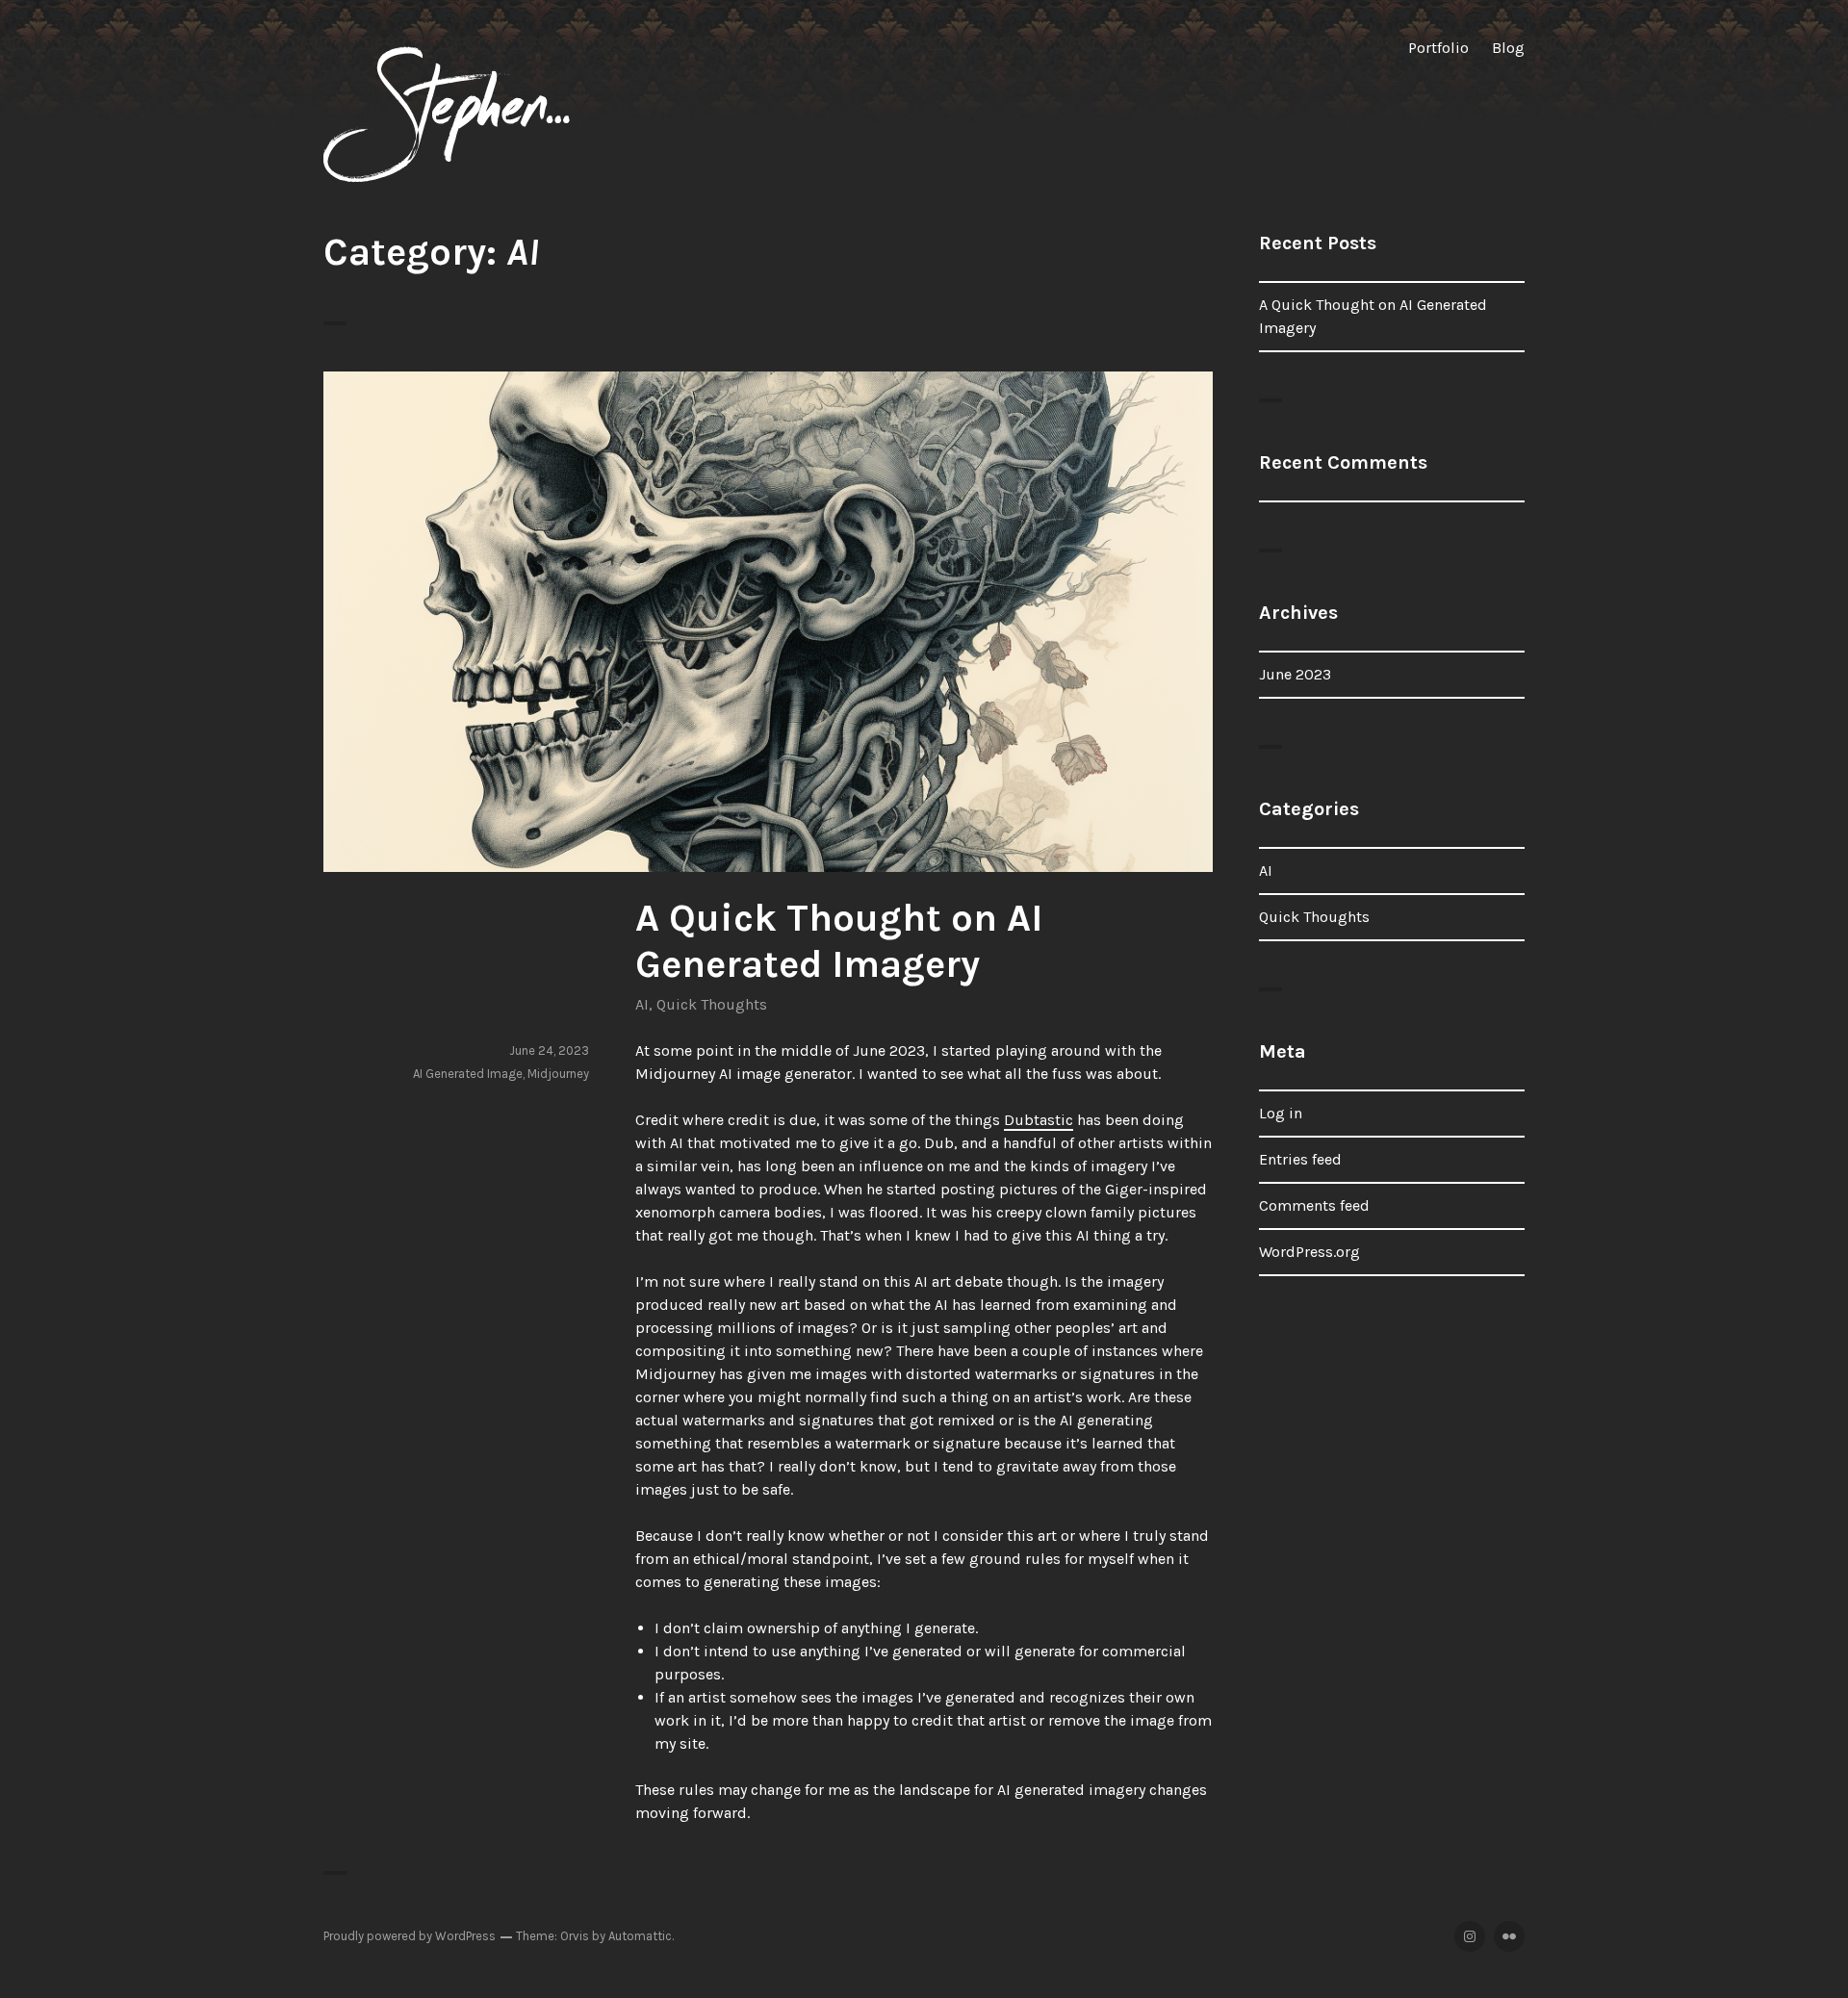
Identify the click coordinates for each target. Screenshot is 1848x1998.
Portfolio (1438, 48)
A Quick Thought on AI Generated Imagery (839, 941)
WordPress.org (1309, 1252)
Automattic (640, 1936)
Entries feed (1300, 1159)
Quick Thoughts (712, 1004)
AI (642, 1004)
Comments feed (1314, 1205)
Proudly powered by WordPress (410, 1936)
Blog (1508, 48)
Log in (1281, 1113)
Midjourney (558, 1074)
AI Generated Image (468, 1074)
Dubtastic (1039, 1120)
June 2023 (1295, 674)
